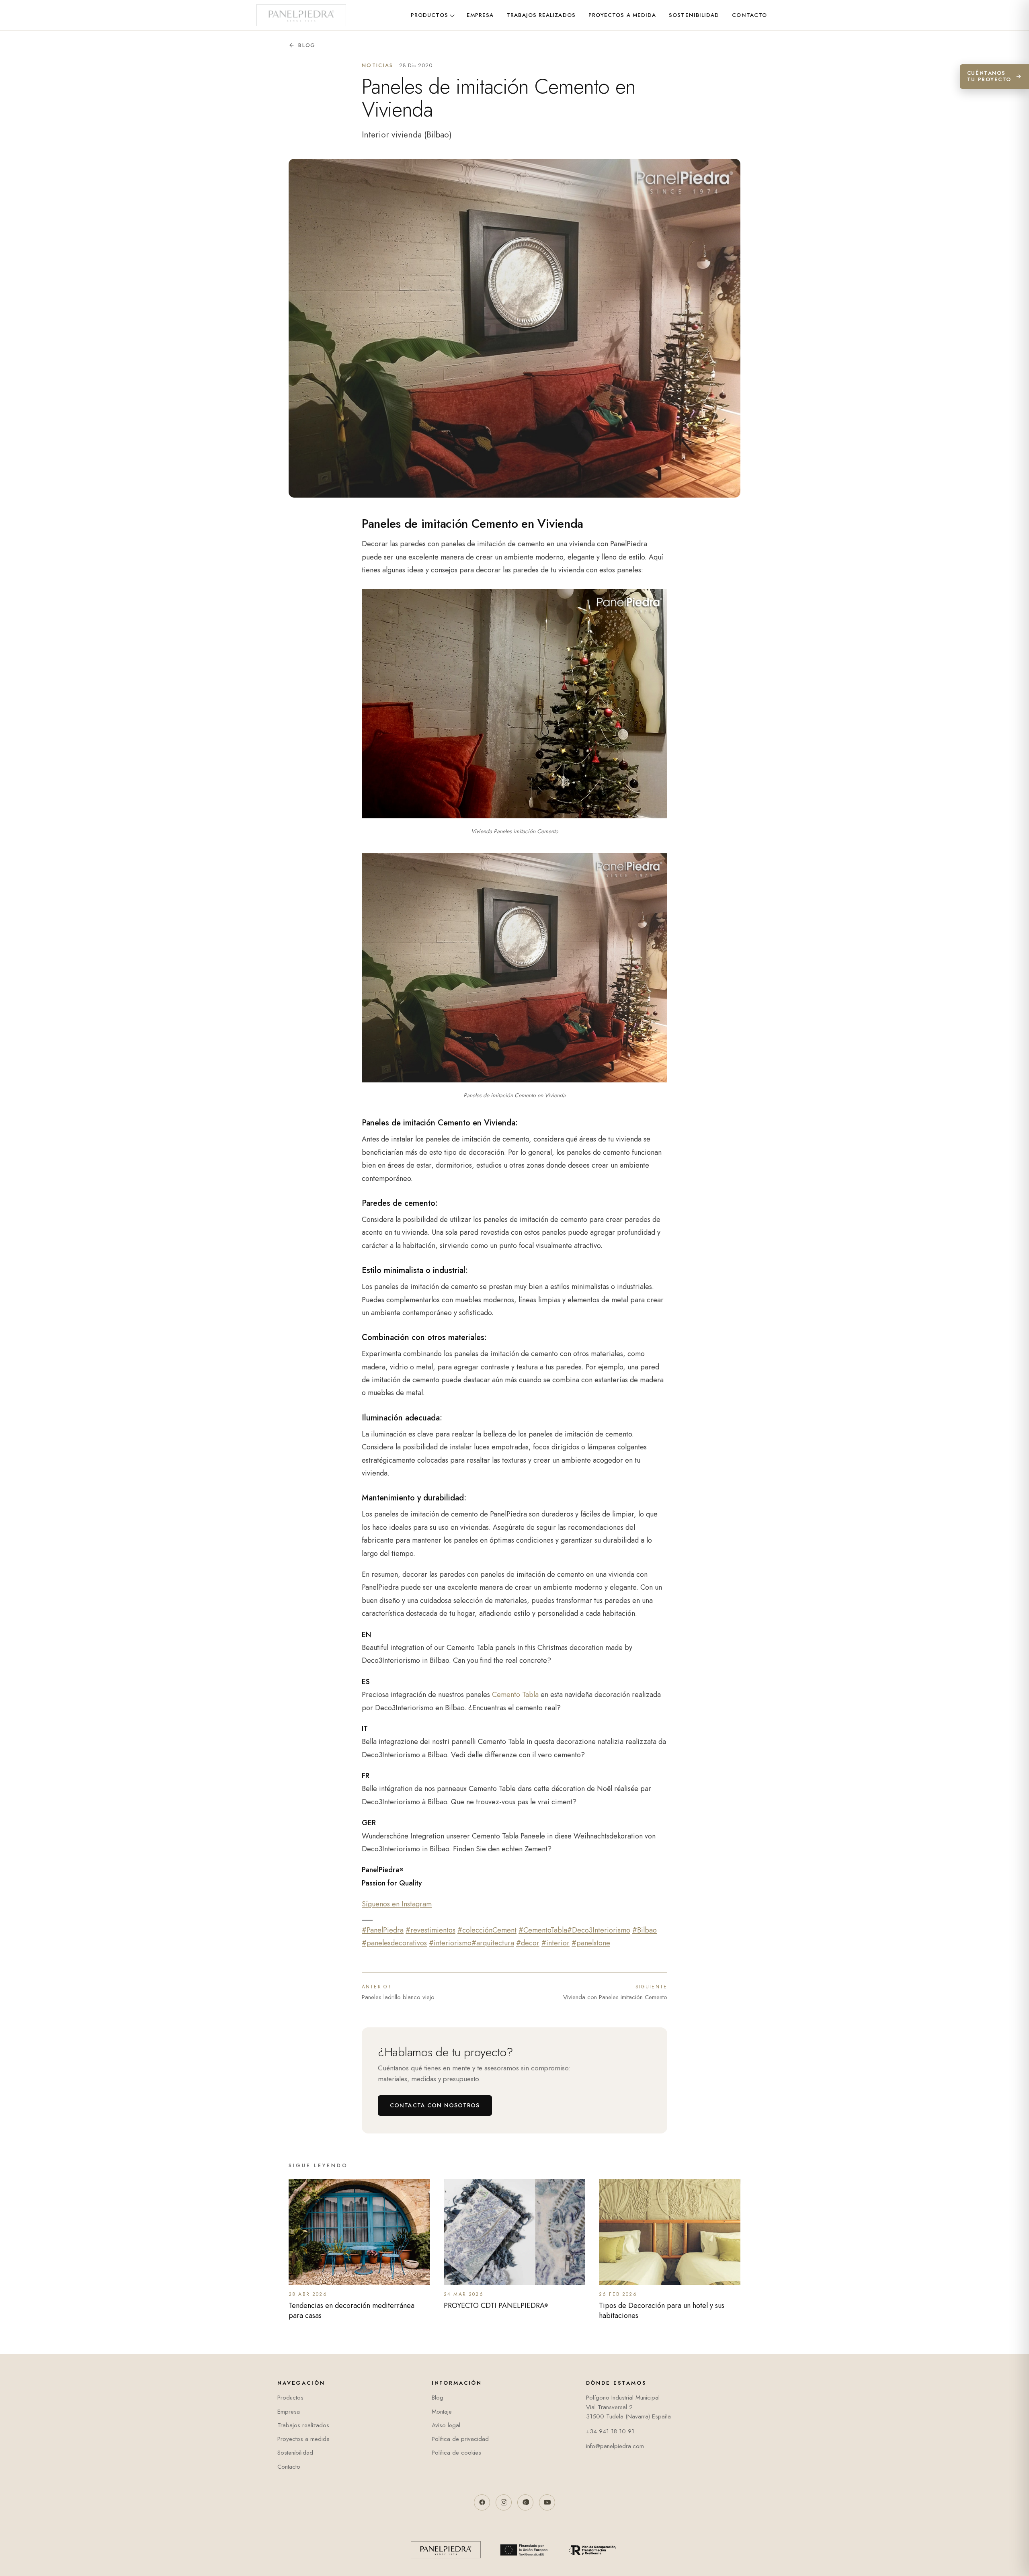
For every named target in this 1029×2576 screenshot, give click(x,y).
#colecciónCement (487, 1930)
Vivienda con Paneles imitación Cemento (615, 1992)
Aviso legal (446, 2425)
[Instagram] (504, 2502)
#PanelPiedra (383, 1930)
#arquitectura (493, 1943)
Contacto (749, 15)
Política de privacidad (460, 2439)
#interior (555, 1943)
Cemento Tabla (515, 1695)
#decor (528, 1943)
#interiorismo (450, 1943)
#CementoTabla (543, 1930)
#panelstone (591, 1943)
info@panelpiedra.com (615, 2446)
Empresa (480, 15)
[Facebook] (482, 2502)
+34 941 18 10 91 (610, 2431)
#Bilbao (645, 1930)
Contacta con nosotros (435, 2105)
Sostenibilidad (694, 15)
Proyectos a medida (622, 15)
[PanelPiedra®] (301, 15)
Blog (307, 45)
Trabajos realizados (541, 15)
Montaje (442, 2412)
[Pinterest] (525, 2502)
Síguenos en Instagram (397, 1904)
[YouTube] (547, 2502)
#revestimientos (430, 1930)
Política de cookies (456, 2453)
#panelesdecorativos (394, 1943)
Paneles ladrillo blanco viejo (398, 1992)
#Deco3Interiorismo (599, 1930)
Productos (429, 15)
